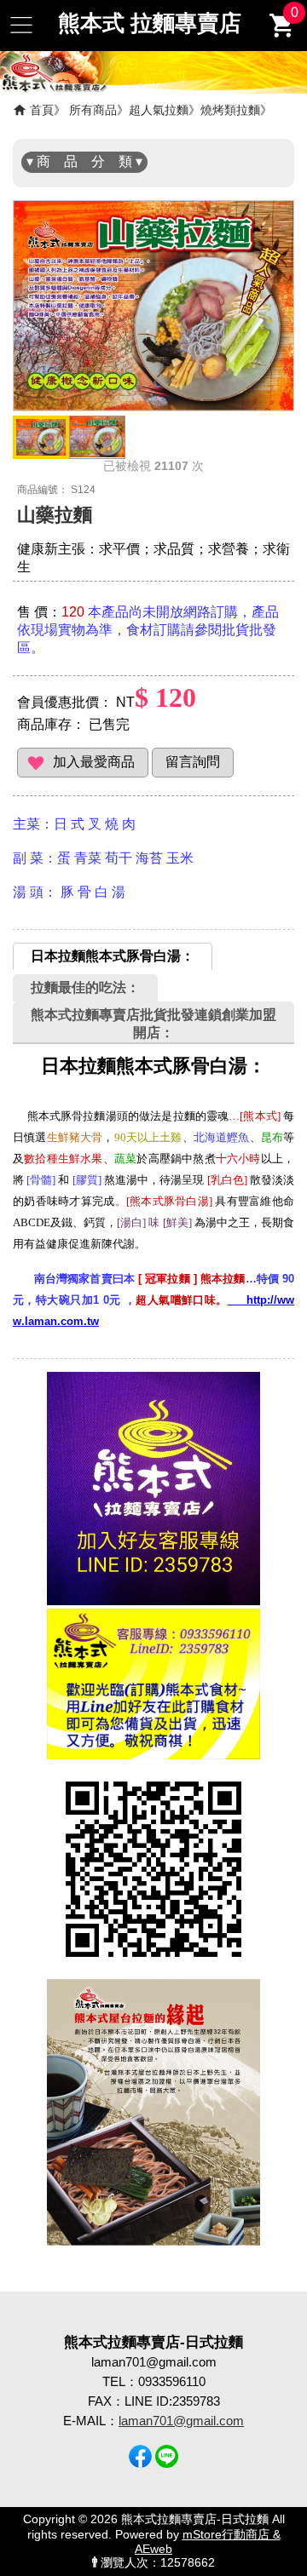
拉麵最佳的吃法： (85, 987)
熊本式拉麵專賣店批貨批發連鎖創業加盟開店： (153, 1024)
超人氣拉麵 (159, 110)
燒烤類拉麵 (230, 110)
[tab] (113, 956)
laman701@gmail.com (181, 2421)
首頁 (42, 110)
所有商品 (93, 110)
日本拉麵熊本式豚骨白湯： (113, 956)
